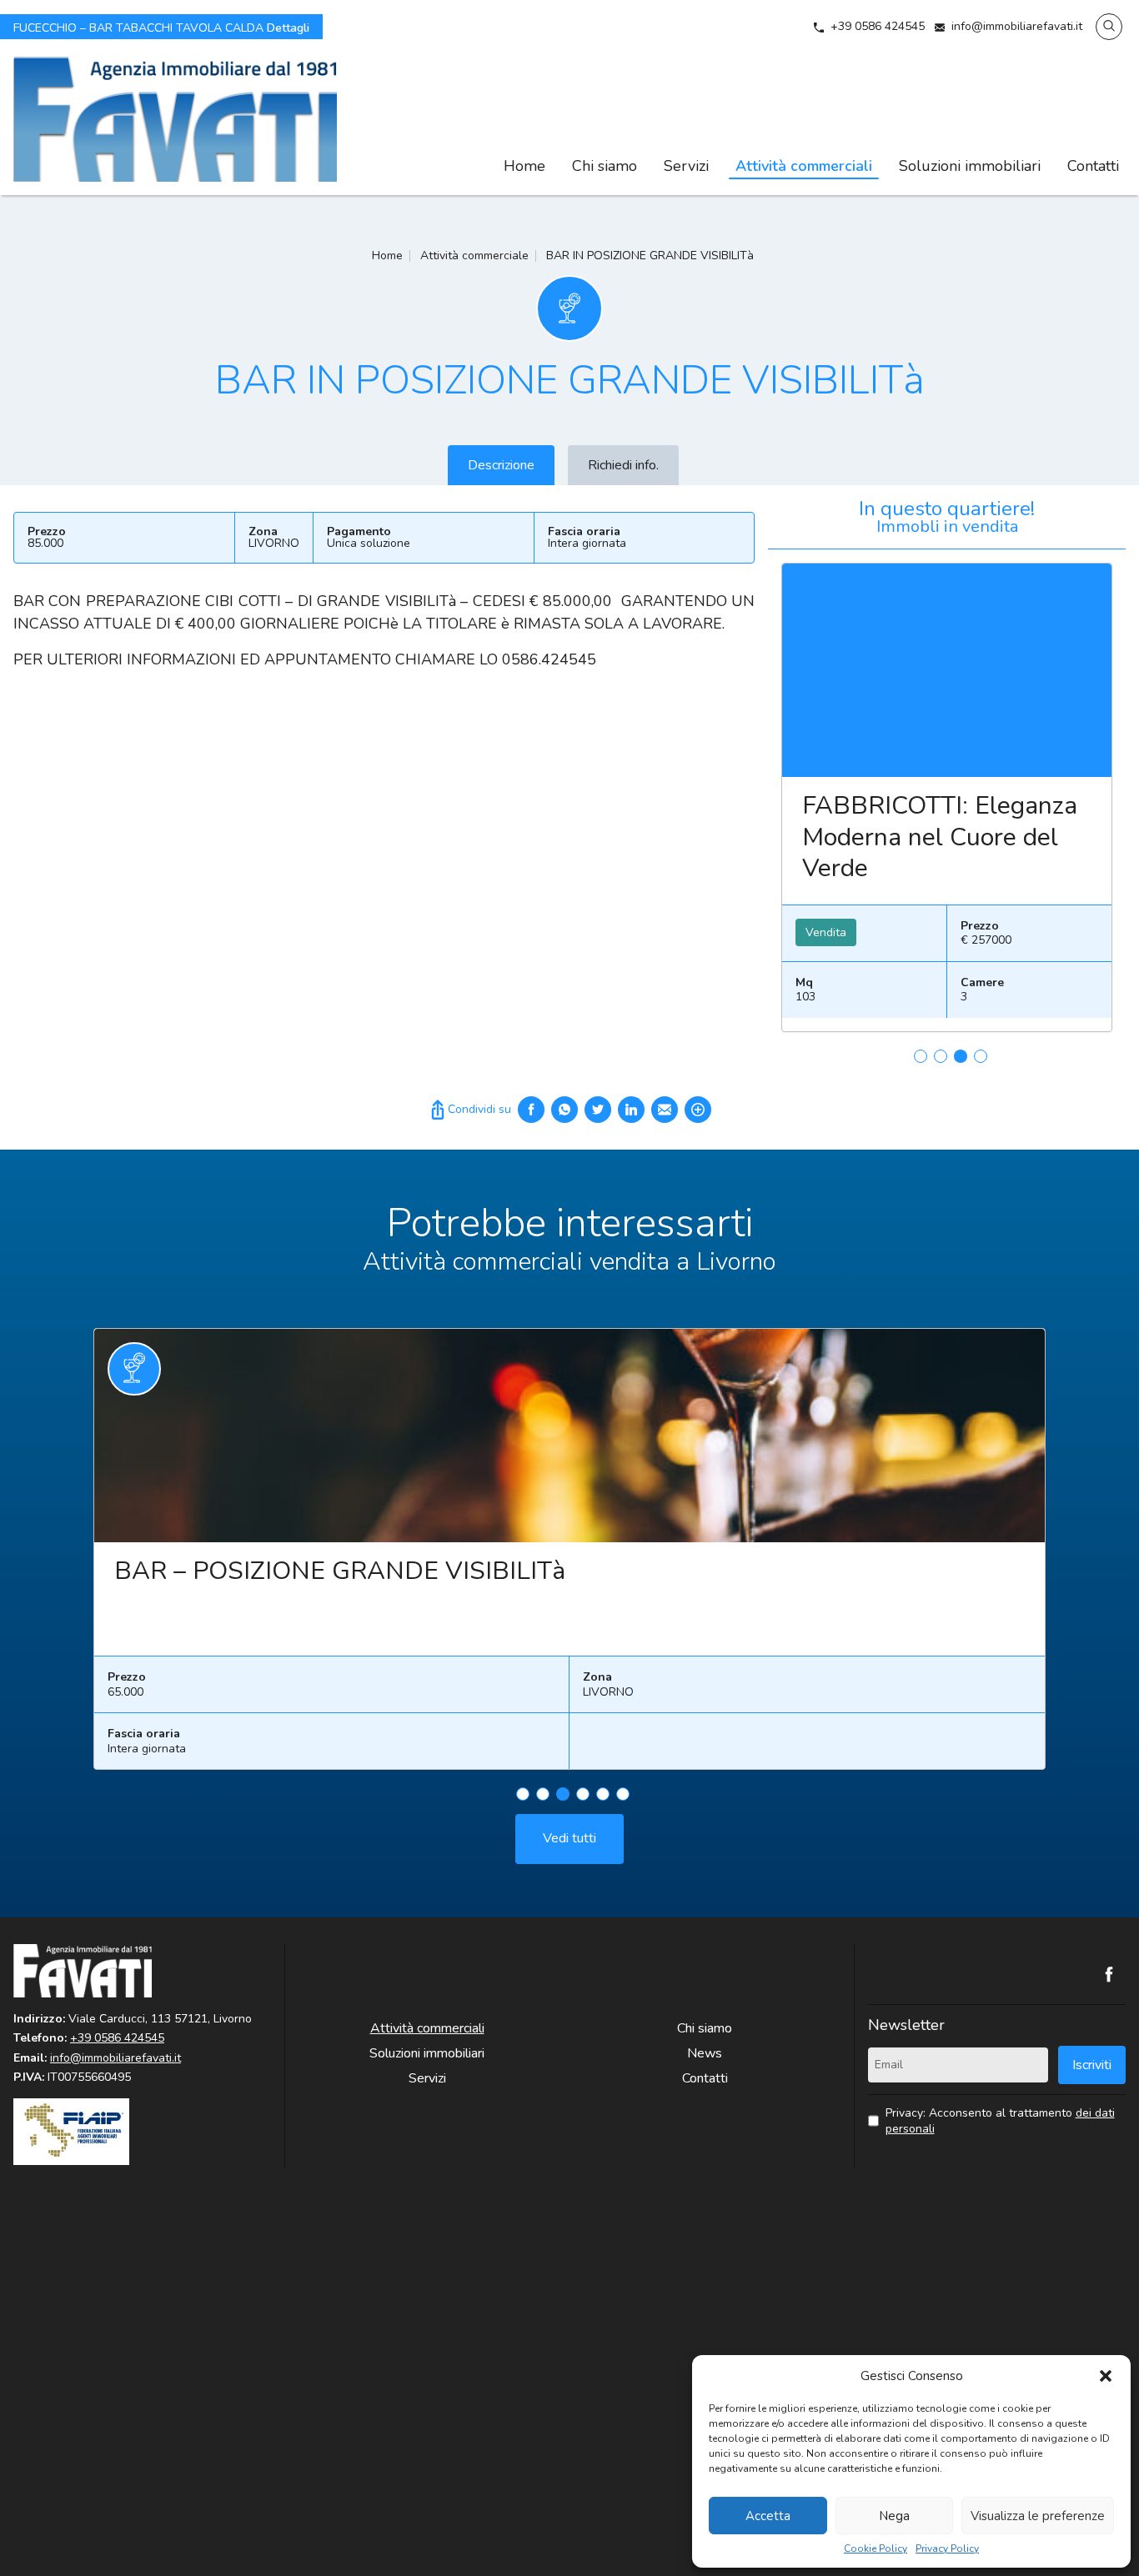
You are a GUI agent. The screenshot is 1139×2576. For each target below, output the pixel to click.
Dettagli (161, 27)
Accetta (768, 2516)
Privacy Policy (947, 2549)
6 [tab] (623, 1794)
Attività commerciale (474, 256)
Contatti (1093, 166)
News (705, 2053)
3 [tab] (961, 1056)
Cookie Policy (876, 2549)
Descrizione (501, 465)
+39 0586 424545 (878, 26)
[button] (1106, 2376)
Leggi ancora (957, 670)
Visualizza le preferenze (1038, 2516)
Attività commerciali (804, 166)
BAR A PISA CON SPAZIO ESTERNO (398, 1571)
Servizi (686, 166)
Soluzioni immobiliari (970, 166)
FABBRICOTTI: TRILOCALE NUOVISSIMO (895, 837)
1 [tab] (921, 1056)
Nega (894, 2516)
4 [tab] (981, 1056)
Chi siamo (605, 166)
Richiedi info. (623, 465)
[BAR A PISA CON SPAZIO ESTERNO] (643, 1436)
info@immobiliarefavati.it (1017, 26)
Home (524, 166)
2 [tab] (941, 1056)
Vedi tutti (569, 1838)
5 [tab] (603, 1794)
